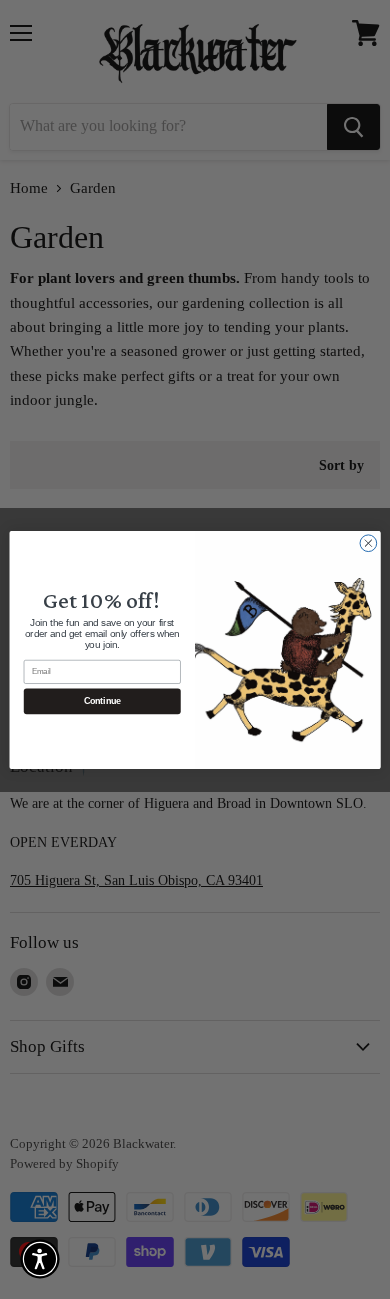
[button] (40, 1259)
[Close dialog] (368, 542)
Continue (102, 701)
